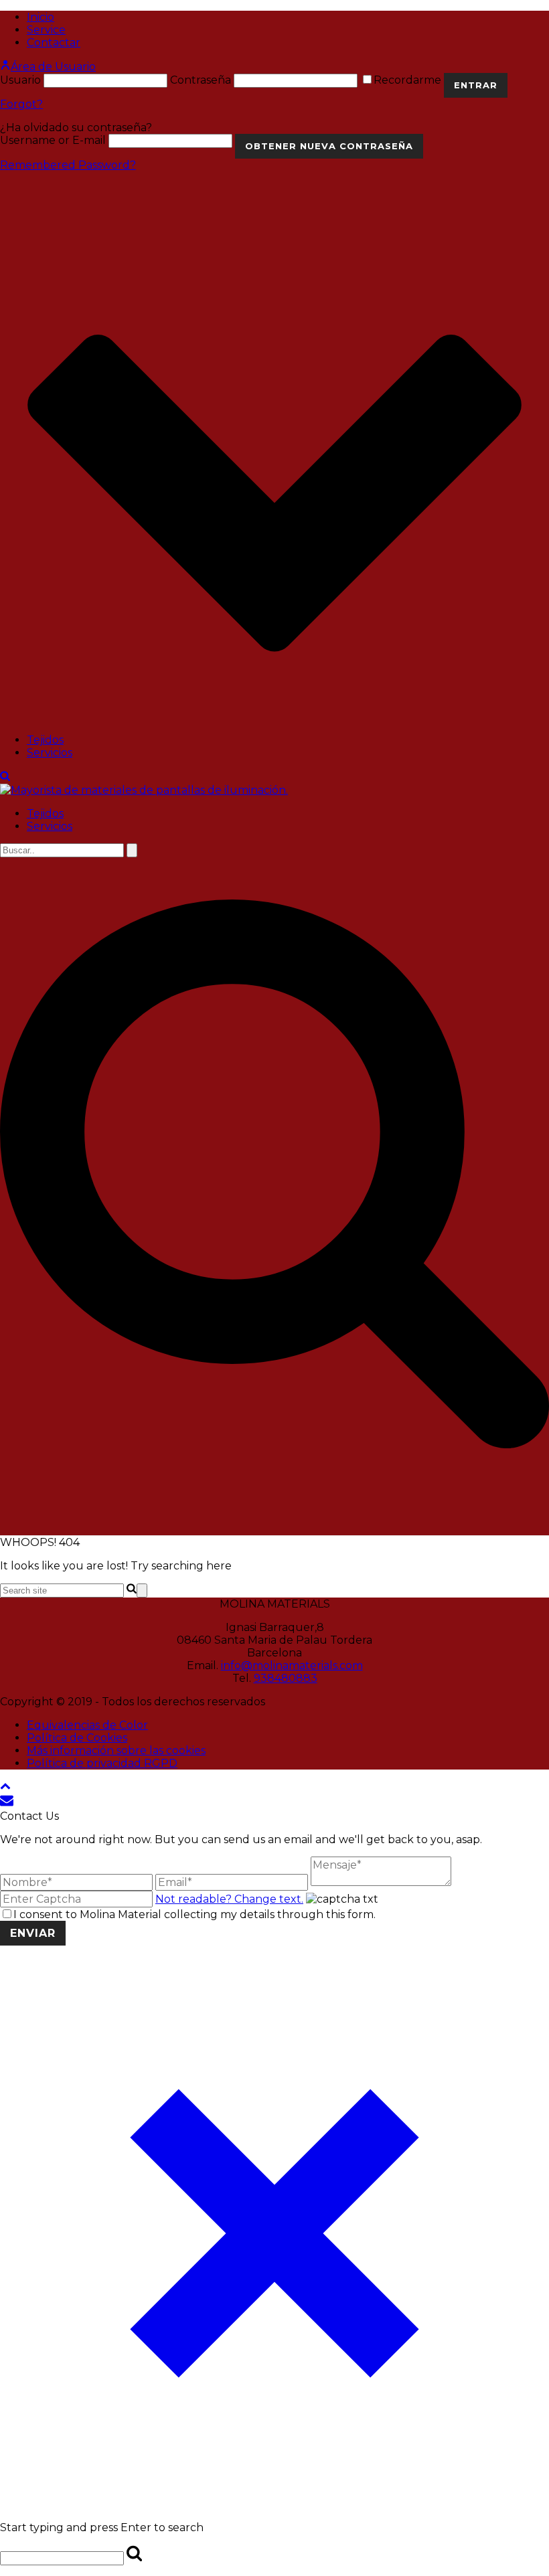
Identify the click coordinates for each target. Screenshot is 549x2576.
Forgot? (21, 104)
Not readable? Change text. (229, 1899)
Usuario (20, 80)
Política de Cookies (77, 1738)
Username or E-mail (53, 140)
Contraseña (201, 80)
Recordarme (409, 80)
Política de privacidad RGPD (102, 1763)
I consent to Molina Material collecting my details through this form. (194, 1914)
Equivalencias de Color (87, 1725)
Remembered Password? (68, 165)
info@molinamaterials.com (292, 1665)
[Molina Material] (144, 790)
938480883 (286, 1678)
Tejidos (45, 740)
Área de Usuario (53, 67)
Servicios (50, 753)
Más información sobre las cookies (116, 1750)
